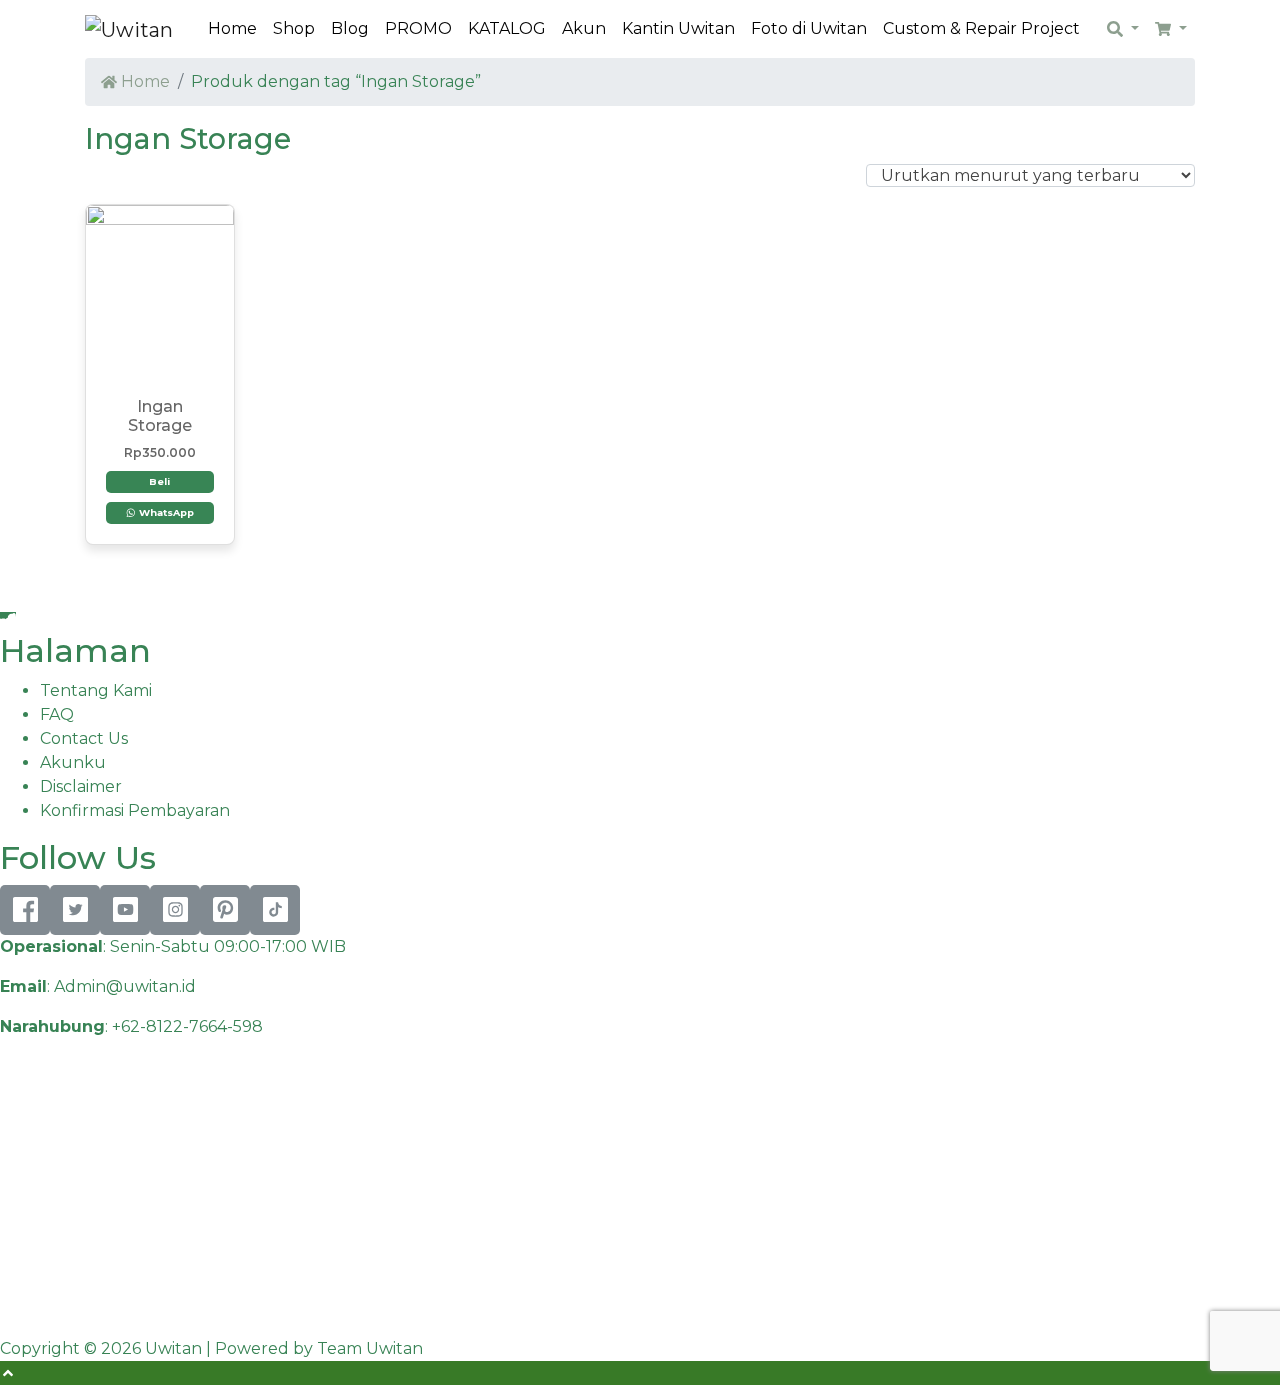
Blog (350, 28)
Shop (294, 28)
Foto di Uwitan (809, 28)
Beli (159, 481)
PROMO (418, 28)
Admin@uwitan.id (125, 986)
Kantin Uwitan (678, 28)
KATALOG (507, 28)
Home (232, 28)
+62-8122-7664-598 (187, 1026)
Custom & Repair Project (981, 28)
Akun (584, 28)
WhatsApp (165, 512)
